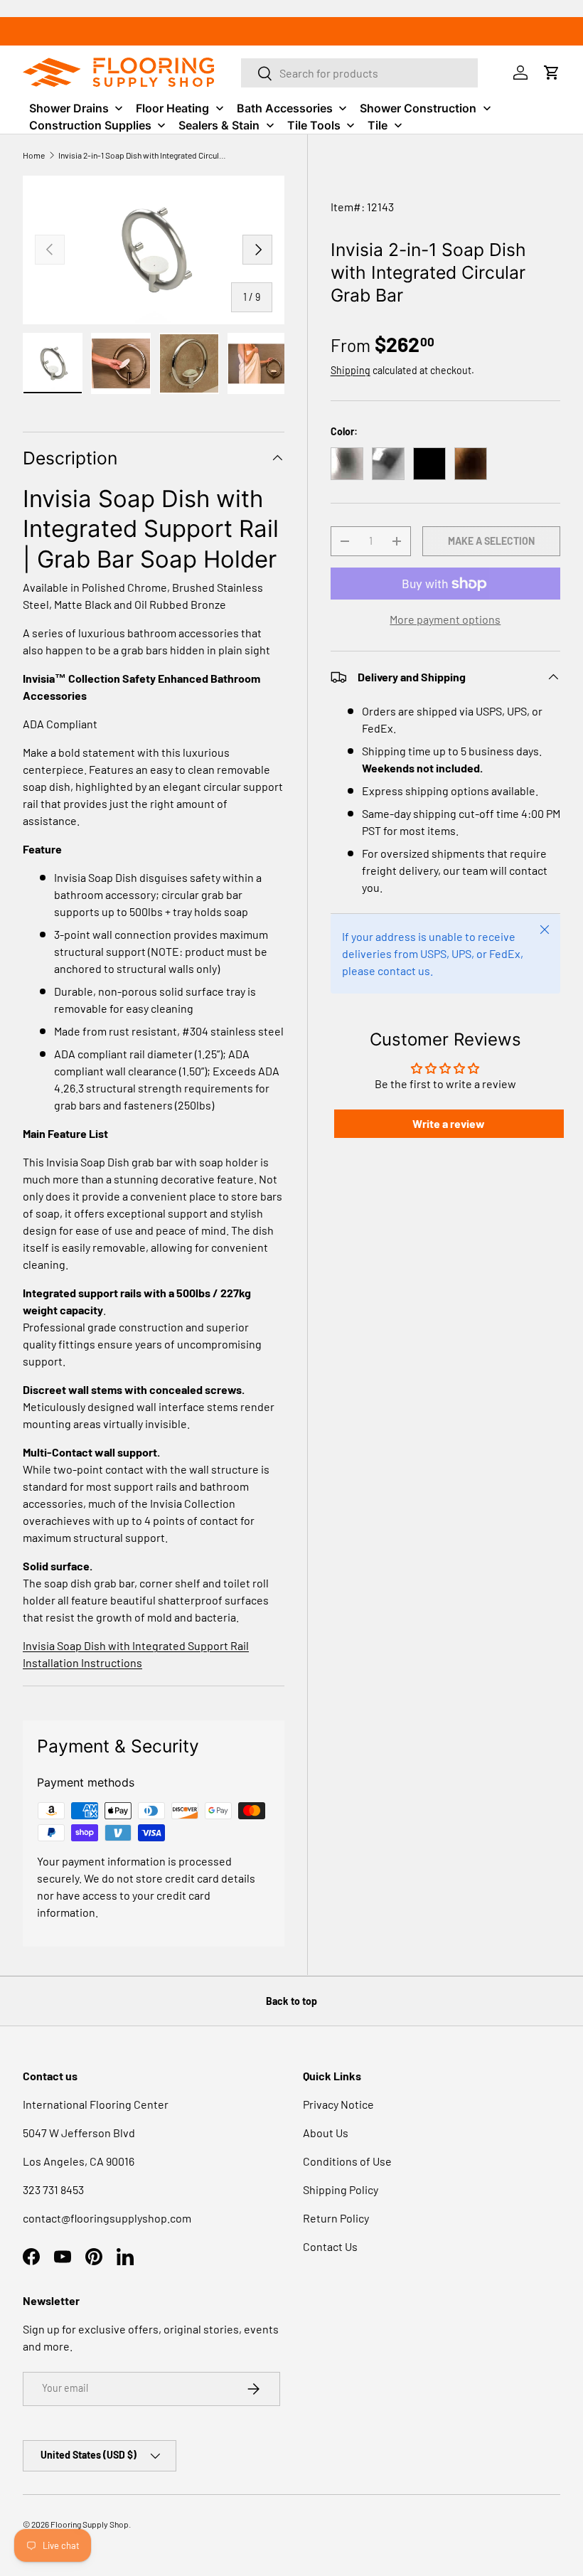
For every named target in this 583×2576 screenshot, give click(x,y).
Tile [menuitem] (378, 125)
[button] (552, 73)
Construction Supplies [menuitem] (90, 125)
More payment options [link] (445, 619)
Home (34, 155)
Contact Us (330, 2246)
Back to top (291, 2001)
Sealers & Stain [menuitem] (219, 125)
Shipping (351, 370)
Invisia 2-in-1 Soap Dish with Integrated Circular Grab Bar (144, 155)
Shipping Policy (341, 2189)
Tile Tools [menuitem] (314, 125)
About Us (326, 2133)
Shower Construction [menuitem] (418, 108)
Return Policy (336, 2218)
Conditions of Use (347, 2161)
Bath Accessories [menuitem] (285, 108)
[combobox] (360, 73)
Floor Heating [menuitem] (172, 108)
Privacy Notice (338, 2104)
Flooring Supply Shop (90, 2524)
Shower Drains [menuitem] (69, 108)
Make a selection (491, 541)
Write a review (449, 1123)
